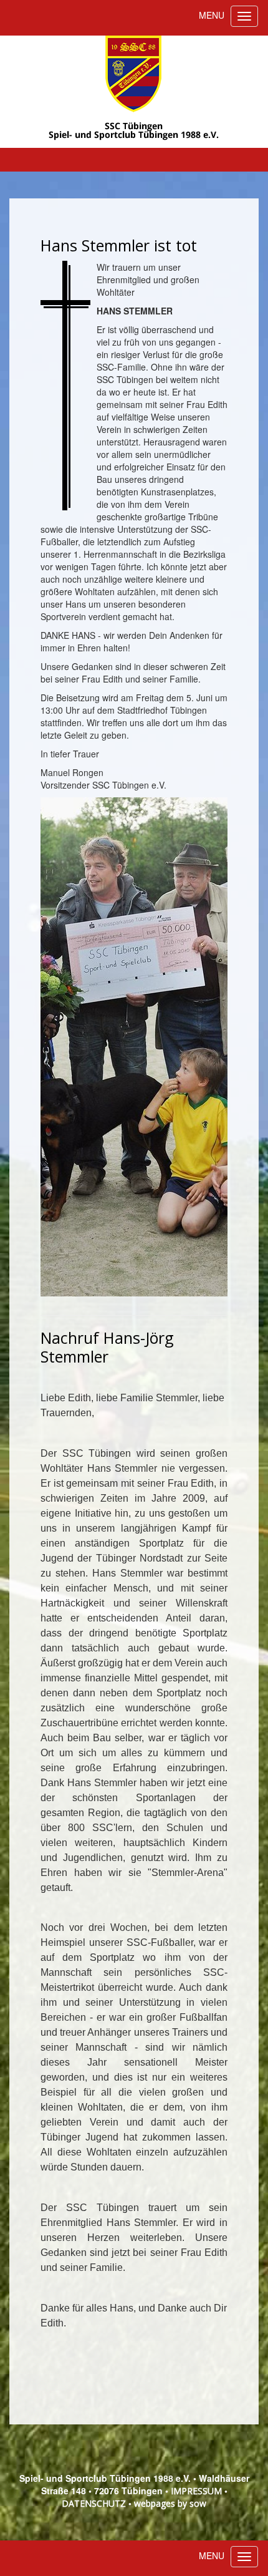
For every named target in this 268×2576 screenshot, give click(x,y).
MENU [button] (212, 15)
